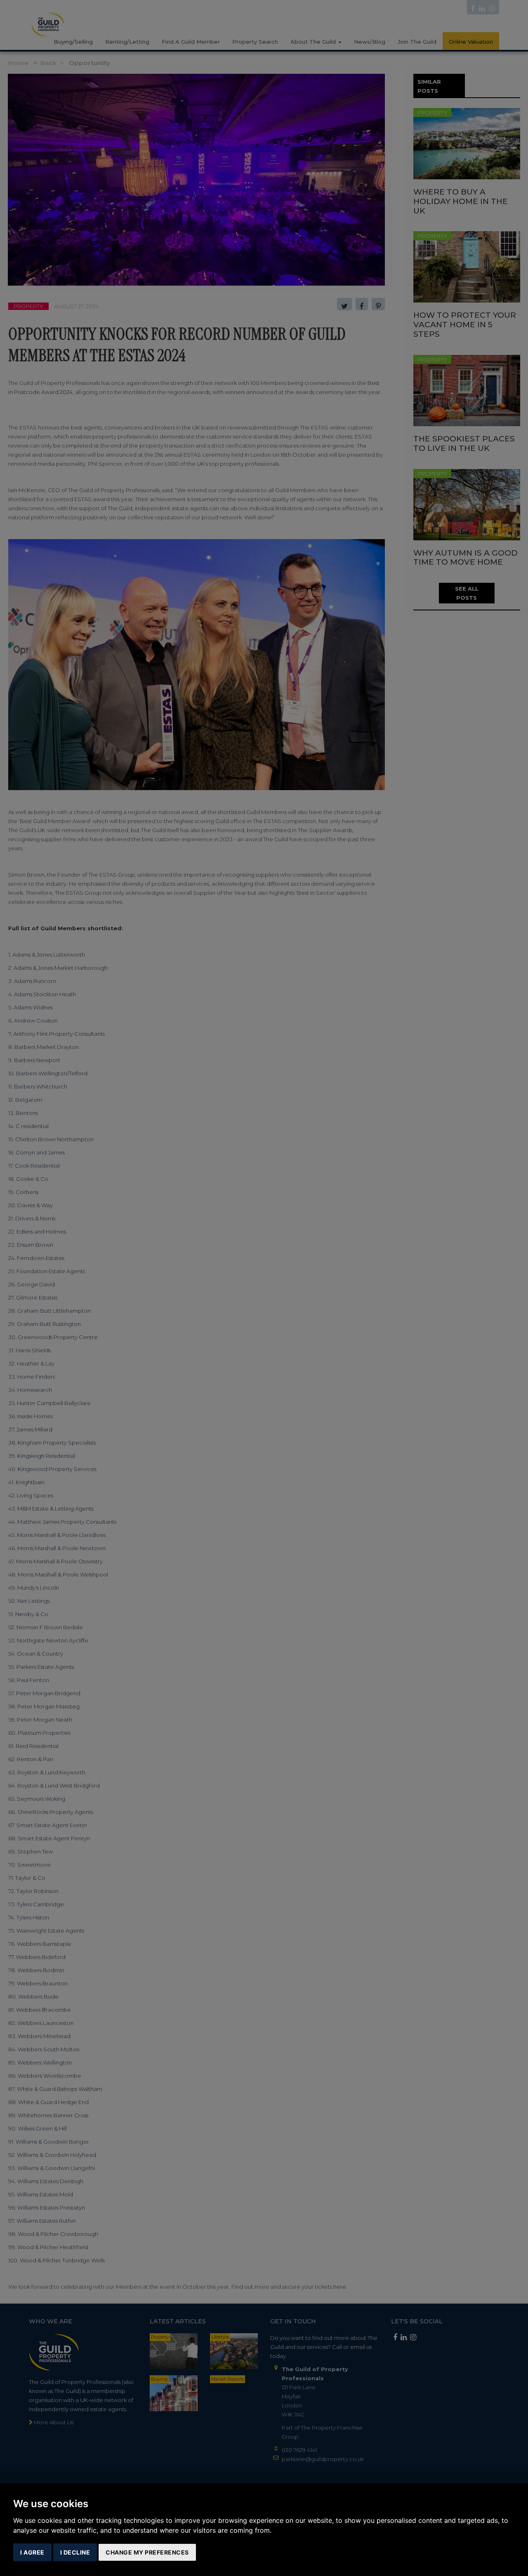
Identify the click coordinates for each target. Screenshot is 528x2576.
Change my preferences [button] (147, 2552)
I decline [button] (75, 2552)
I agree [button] (32, 2552)
